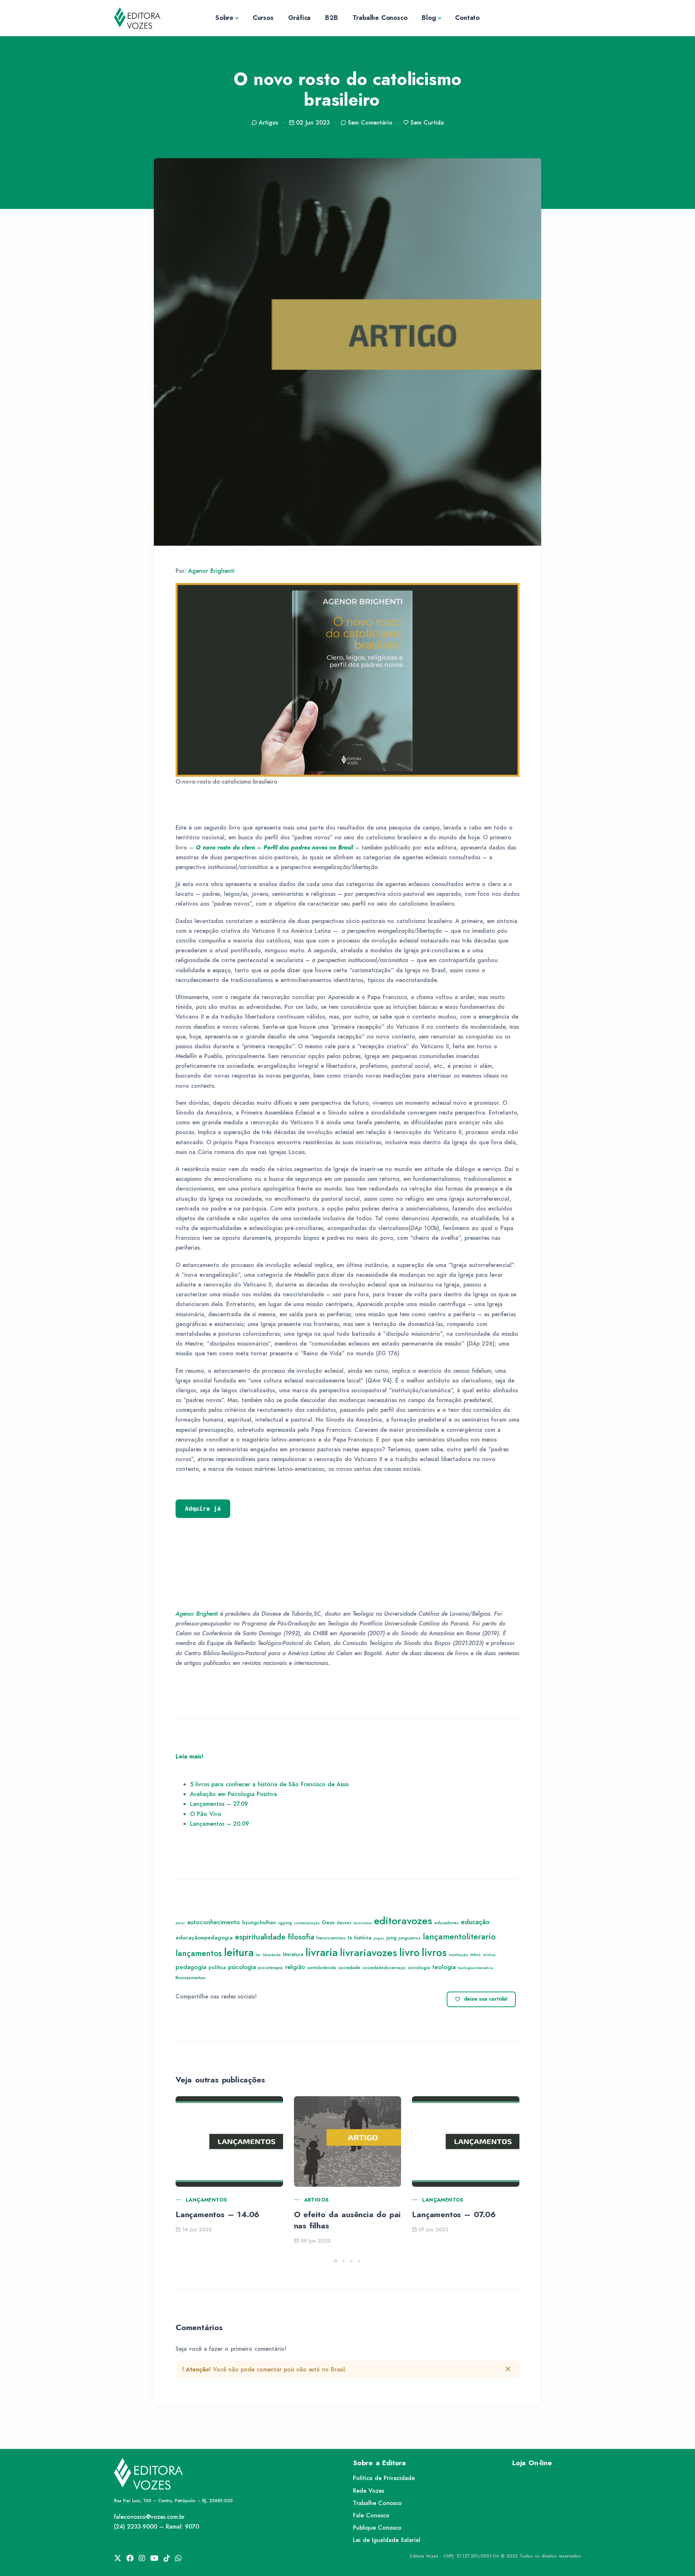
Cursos (263, 18)
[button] (336, 2261)
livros (434, 1952)
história (363, 1937)
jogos (379, 1938)
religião (295, 1967)
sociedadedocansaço (384, 1968)
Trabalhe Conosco (380, 18)
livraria (322, 1952)
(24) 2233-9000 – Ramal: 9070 (157, 2527)
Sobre (224, 18)
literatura (293, 1954)
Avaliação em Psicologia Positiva (233, 1794)
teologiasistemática (475, 1968)
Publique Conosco (377, 2528)
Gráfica (300, 18)
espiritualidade (260, 1937)
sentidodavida (322, 1968)
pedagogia (191, 1967)
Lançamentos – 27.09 (219, 1804)
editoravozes (403, 1921)
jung (391, 1938)
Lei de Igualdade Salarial (387, 2540)
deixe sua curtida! (486, 1999)
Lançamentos (206, 2200)
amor (180, 1923)
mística (489, 1955)
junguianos (410, 1938)
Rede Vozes (368, 2491)
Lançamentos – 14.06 (218, 2214)
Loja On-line (532, 2463)
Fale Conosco (371, 2515)
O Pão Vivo (206, 1814)
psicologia (242, 1967)
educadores (447, 1923)
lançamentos (199, 1953)
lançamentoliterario (459, 1937)
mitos (475, 1955)
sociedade (349, 1967)
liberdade (272, 1955)
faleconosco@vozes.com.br (149, 2517)
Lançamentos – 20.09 (220, 1824)
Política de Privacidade (384, 2478)
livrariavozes (368, 1953)
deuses (344, 1923)
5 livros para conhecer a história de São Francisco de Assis (269, 1784)
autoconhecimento (214, 1922)
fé (350, 1938)
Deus (328, 1922)
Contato (467, 18)
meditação (458, 1955)
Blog (429, 18)
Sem (370, 123)
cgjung (285, 1923)
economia (363, 1923)
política (217, 1967)
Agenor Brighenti (211, 571)
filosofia (301, 1937)
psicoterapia (270, 1968)
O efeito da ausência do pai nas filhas (347, 2220)
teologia (444, 1967)
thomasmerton (191, 1978)
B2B (331, 18)
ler (258, 1955)
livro (409, 1952)
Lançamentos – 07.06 (454, 2214)
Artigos (317, 2200)
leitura (239, 1952)
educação (475, 1922)
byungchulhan (259, 1922)
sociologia (419, 1967)
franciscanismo (331, 1938)
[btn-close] (508, 2369)
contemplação (307, 1923)
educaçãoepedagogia (204, 1938)
